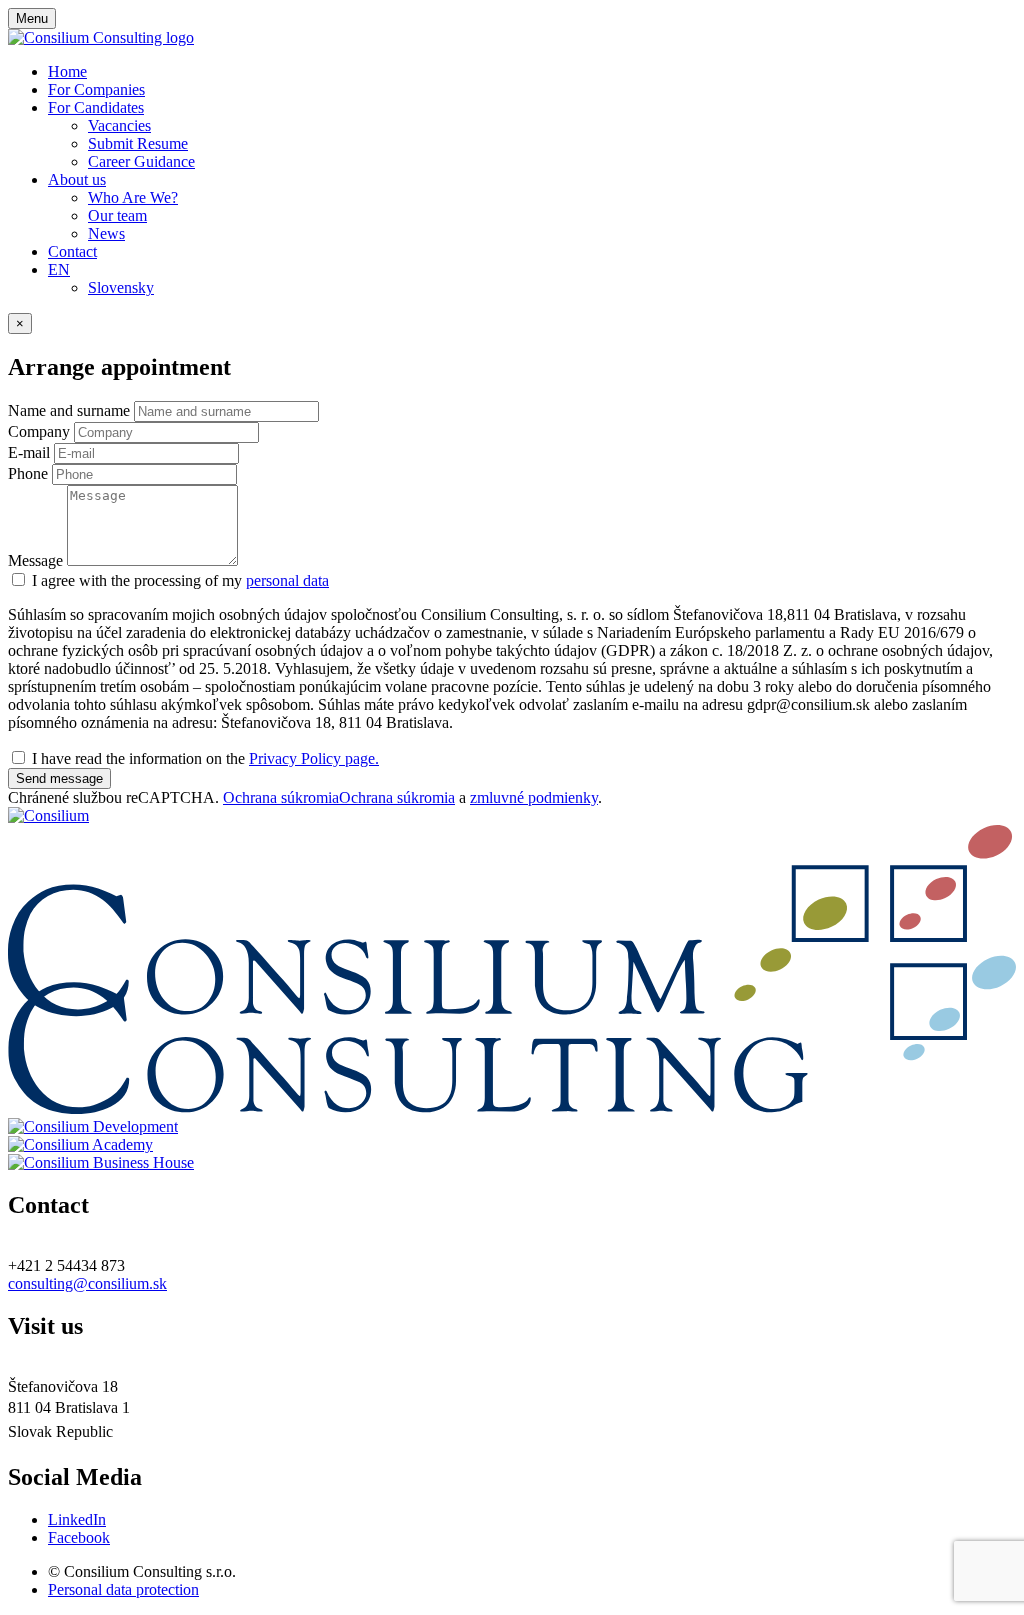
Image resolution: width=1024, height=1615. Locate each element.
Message (35, 560)
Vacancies (119, 125)
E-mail (29, 452)
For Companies (96, 89)
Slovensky (121, 287)
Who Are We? (133, 197)
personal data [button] (287, 580)
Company (39, 431)
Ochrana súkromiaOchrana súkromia (339, 797)
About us (77, 179)
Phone (28, 473)
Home (67, 71)
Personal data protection (123, 1589)
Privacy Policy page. (314, 758)
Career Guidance (141, 161)
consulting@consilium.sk (87, 1283)
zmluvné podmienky (534, 797)
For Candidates (96, 107)
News (106, 233)
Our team (117, 215)
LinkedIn (77, 1519)
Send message (59, 778)
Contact (72, 251)
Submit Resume (138, 143)
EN (59, 269)
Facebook (79, 1537)
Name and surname (69, 410)
